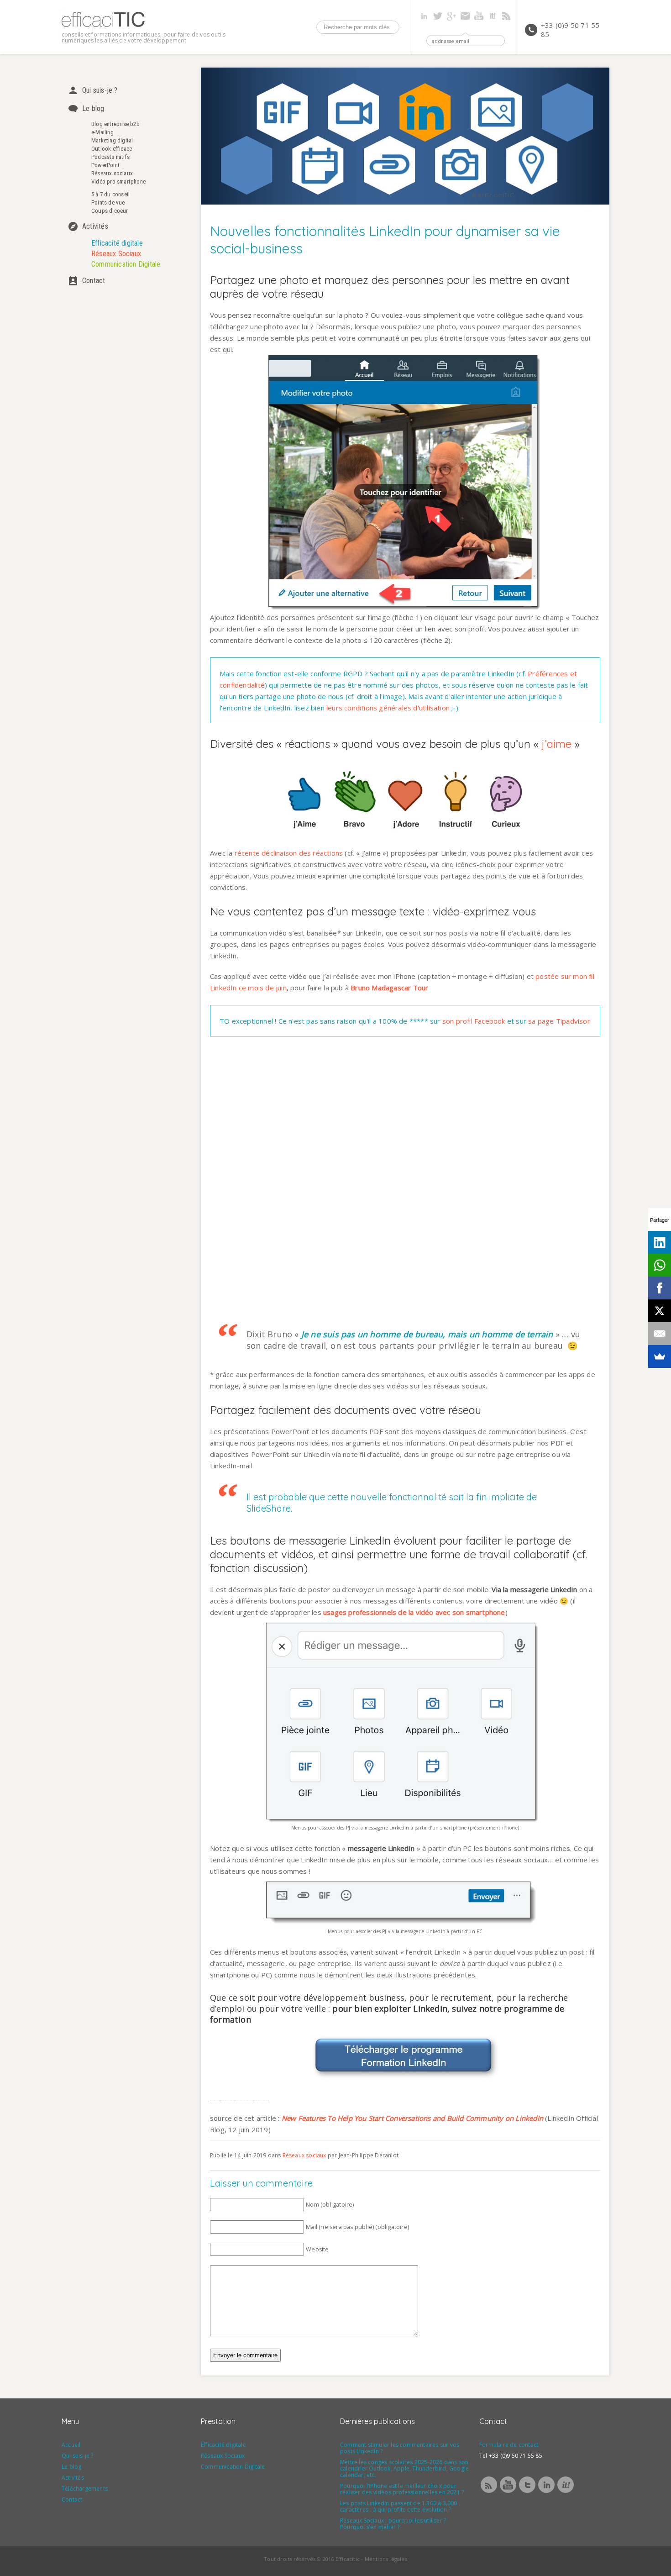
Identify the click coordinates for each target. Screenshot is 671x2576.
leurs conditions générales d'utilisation (388, 708)
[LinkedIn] (660, 1242)
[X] (660, 1311)
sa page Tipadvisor (559, 1021)
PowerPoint (105, 165)
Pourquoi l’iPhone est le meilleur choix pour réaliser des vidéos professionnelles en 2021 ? (402, 2489)
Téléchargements (85, 2489)
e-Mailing (102, 132)
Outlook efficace (112, 149)
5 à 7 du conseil (110, 194)
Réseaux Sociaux (116, 254)
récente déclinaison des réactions (289, 853)
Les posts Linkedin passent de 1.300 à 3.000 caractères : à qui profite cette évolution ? (399, 2506)
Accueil (71, 2445)
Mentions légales (386, 2559)
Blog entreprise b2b (115, 124)
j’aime (557, 744)
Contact (94, 281)
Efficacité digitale (117, 243)
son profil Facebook (474, 1021)
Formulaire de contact (509, 2445)
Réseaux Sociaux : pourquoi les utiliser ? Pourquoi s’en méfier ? (393, 2524)
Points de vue (108, 202)
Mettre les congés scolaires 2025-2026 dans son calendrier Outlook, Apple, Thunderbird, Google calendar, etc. (404, 2468)
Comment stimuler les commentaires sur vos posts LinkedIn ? (400, 2448)
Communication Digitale (126, 264)
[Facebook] (660, 1288)
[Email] (660, 1334)
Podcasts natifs (110, 157)
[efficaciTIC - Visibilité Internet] (103, 27)
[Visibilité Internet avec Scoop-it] (566, 2492)
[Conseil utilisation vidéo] (508, 2492)
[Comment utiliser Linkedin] (546, 2492)
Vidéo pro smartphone (118, 181)
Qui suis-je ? (100, 90)
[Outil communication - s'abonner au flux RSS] (489, 2492)
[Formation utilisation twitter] (527, 2492)
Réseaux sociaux (112, 173)
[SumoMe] (660, 1356)
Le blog (93, 108)
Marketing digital (112, 140)
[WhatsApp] (660, 1265)
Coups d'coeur (110, 211)
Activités (95, 226)
